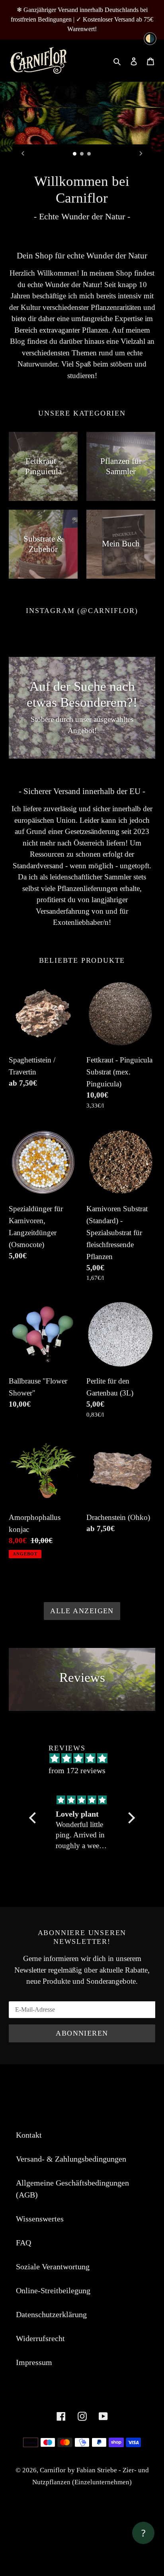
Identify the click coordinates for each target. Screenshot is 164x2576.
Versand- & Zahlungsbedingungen (71, 2202)
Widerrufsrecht (40, 2381)
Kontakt (29, 2178)
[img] (85, 1843)
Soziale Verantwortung (53, 2310)
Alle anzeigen (82, 1654)
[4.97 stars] (86, 1801)
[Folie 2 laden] (82, 154)
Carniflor (53, 2513)
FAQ (23, 2286)
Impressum (34, 2405)
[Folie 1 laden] (75, 154)
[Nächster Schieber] (141, 153)
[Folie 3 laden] (89, 154)
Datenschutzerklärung (51, 2357)
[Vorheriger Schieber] (23, 153)
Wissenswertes (40, 2262)
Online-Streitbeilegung (53, 2334)
